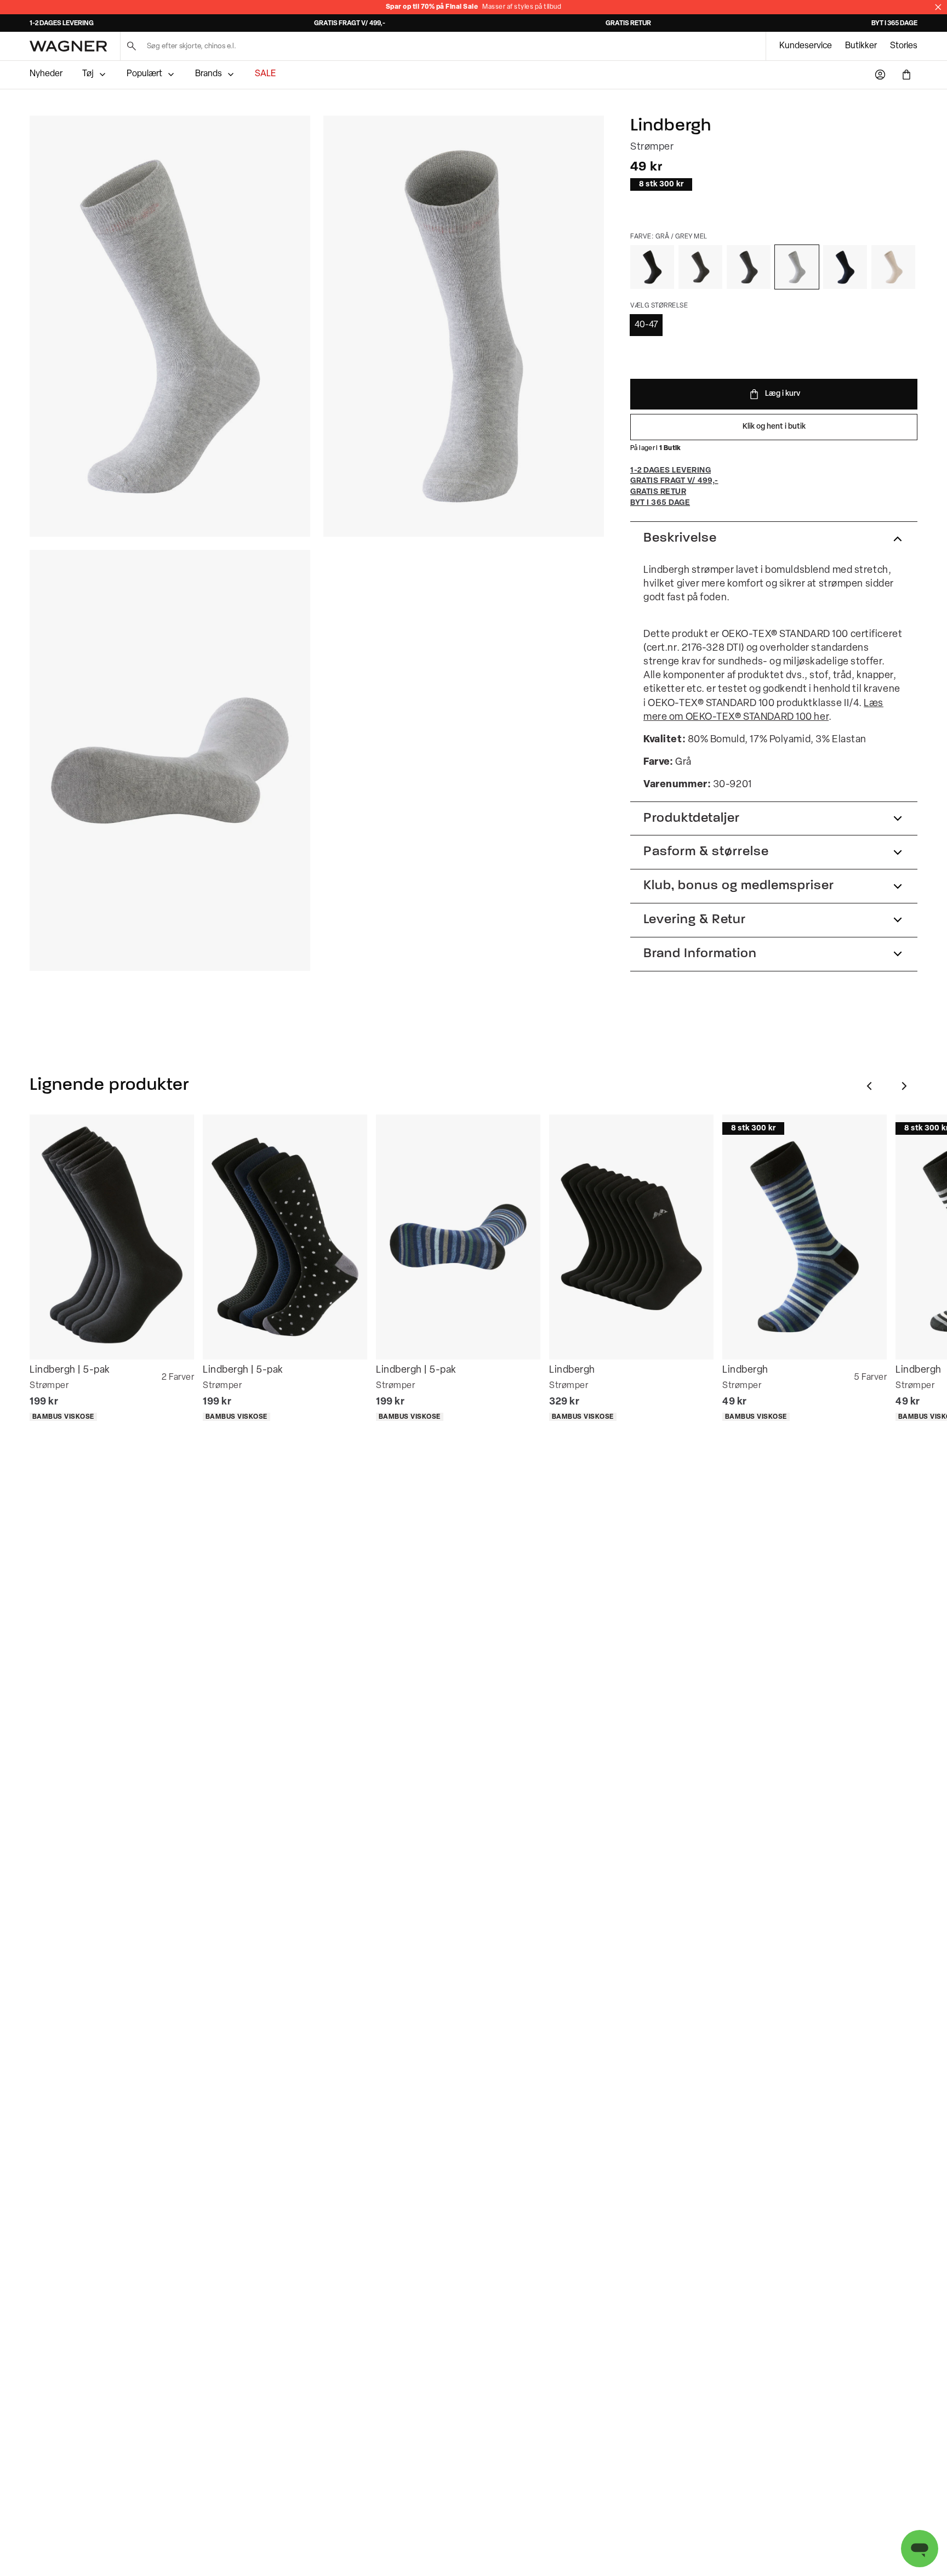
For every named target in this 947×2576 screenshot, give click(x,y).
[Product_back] (464, 326)
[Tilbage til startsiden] (68, 46)
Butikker (861, 46)
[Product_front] (170, 326)
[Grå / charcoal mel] (749, 267)
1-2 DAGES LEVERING (62, 24)
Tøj (88, 74)
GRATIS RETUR (628, 24)
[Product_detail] (170, 760)
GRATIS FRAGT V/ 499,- (350, 24)
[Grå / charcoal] (700, 267)
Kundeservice (806, 46)
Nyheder (46, 74)
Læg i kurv (783, 394)
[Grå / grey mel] (797, 267)
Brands (209, 74)
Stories (904, 46)
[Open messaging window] (920, 2549)
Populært (144, 74)
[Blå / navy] (845, 267)
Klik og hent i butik (774, 427)
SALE (265, 74)
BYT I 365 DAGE (894, 24)
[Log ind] (880, 75)
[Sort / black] (652, 267)
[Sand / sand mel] (893, 267)
